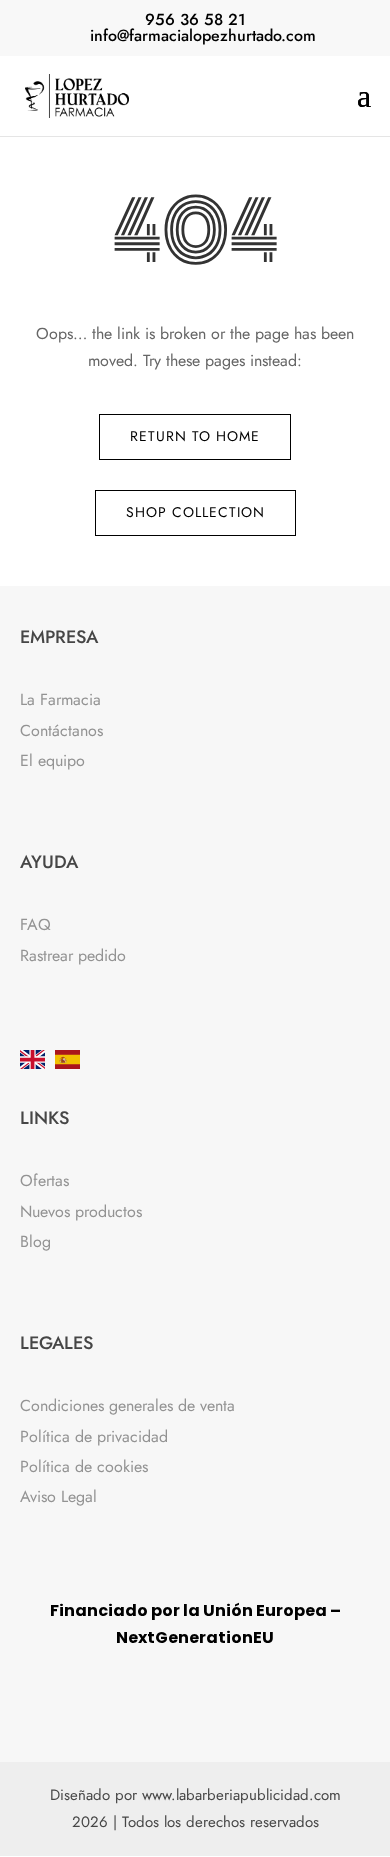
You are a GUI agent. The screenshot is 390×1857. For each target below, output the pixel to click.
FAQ (35, 924)
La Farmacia (60, 699)
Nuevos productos (81, 1211)
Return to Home (195, 436)
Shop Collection (195, 512)
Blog (35, 1241)
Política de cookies (84, 1466)
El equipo (52, 760)
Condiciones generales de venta (127, 1405)
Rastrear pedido (73, 955)
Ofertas (44, 1180)
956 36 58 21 (195, 19)
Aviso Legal (58, 1496)
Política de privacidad (94, 1436)
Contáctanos (61, 730)
